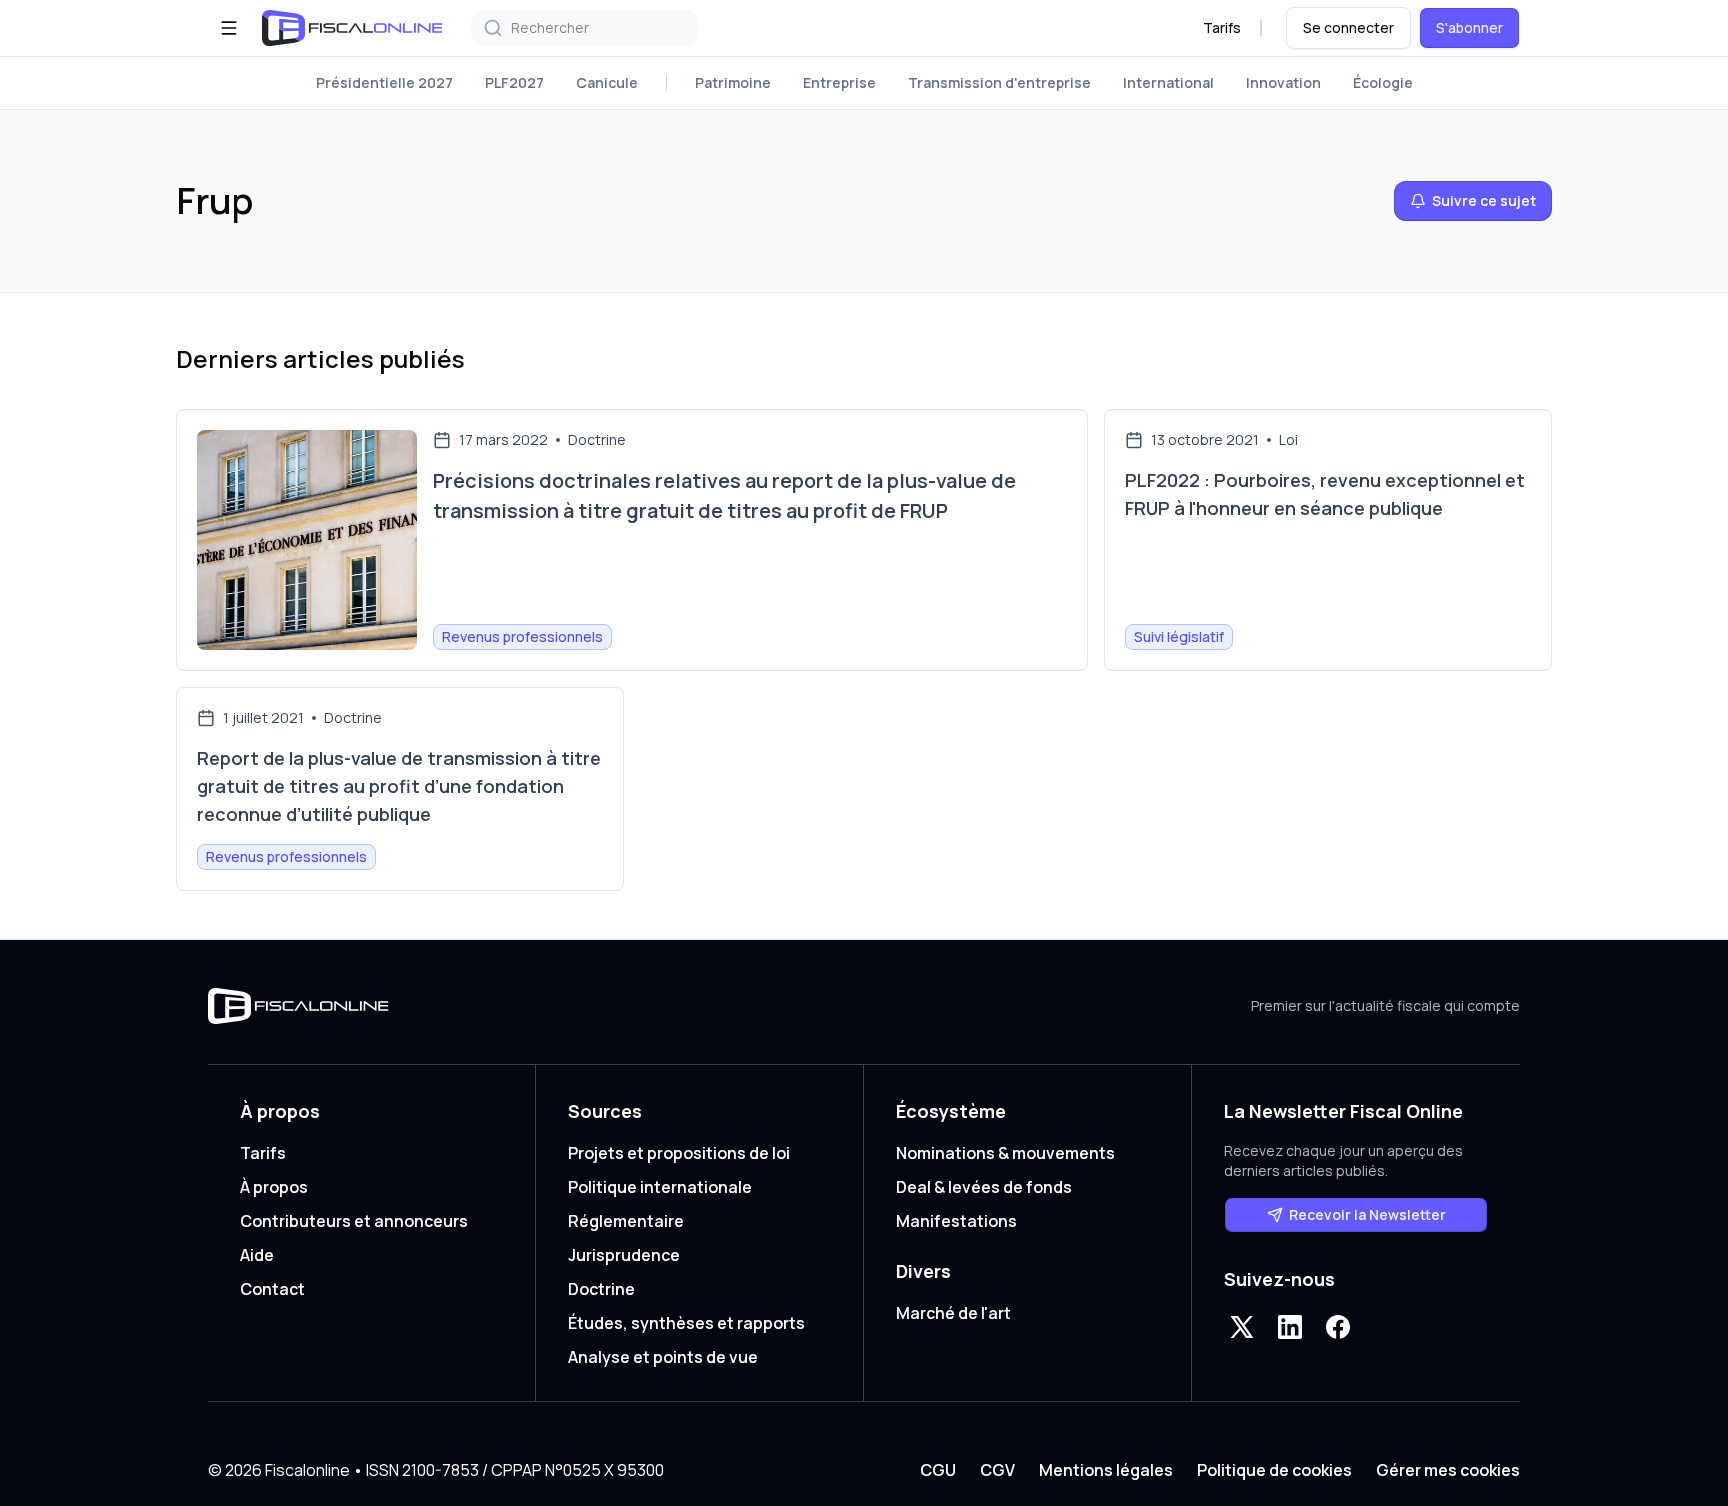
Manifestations (956, 1221)
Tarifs (1222, 27)
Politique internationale (660, 1187)
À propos (274, 1187)
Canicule (607, 82)
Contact (272, 1289)
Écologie (1383, 82)
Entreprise (839, 82)
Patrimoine (733, 82)
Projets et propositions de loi (679, 1153)
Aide (257, 1255)
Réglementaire (626, 1221)
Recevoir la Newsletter (1367, 1214)
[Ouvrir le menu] (229, 28)
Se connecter (1348, 27)
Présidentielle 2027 (384, 82)
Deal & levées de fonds (984, 1187)
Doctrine (601, 1289)
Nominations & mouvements (1005, 1153)
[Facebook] (1338, 1327)
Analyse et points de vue (663, 1357)
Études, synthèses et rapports (686, 1323)
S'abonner (1469, 27)
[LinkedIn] (1290, 1327)
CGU (938, 1470)
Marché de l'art (953, 1313)
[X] (1242, 1327)
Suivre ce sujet (1484, 200)
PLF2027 (514, 82)
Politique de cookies (1274, 1470)
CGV (997, 1470)
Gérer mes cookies (1448, 1470)
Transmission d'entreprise (999, 82)
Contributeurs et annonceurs (354, 1221)
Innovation (1283, 82)
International (1168, 82)
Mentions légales (1106, 1470)
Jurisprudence (624, 1255)
